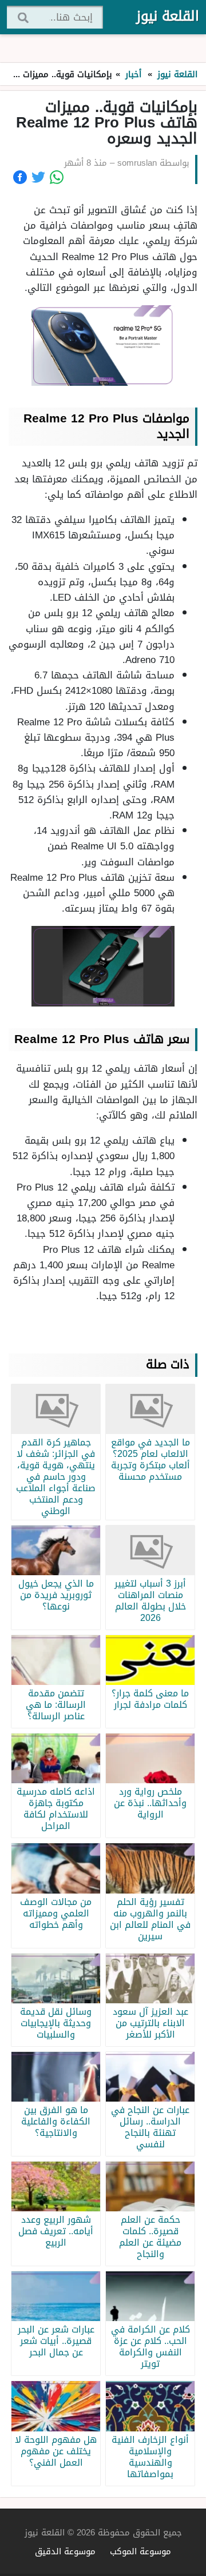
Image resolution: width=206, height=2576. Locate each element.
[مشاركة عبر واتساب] (57, 177)
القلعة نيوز (168, 16)
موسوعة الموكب (140, 2551)
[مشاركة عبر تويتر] (38, 177)
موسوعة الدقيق (65, 2551)
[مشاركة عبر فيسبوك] (20, 177)
